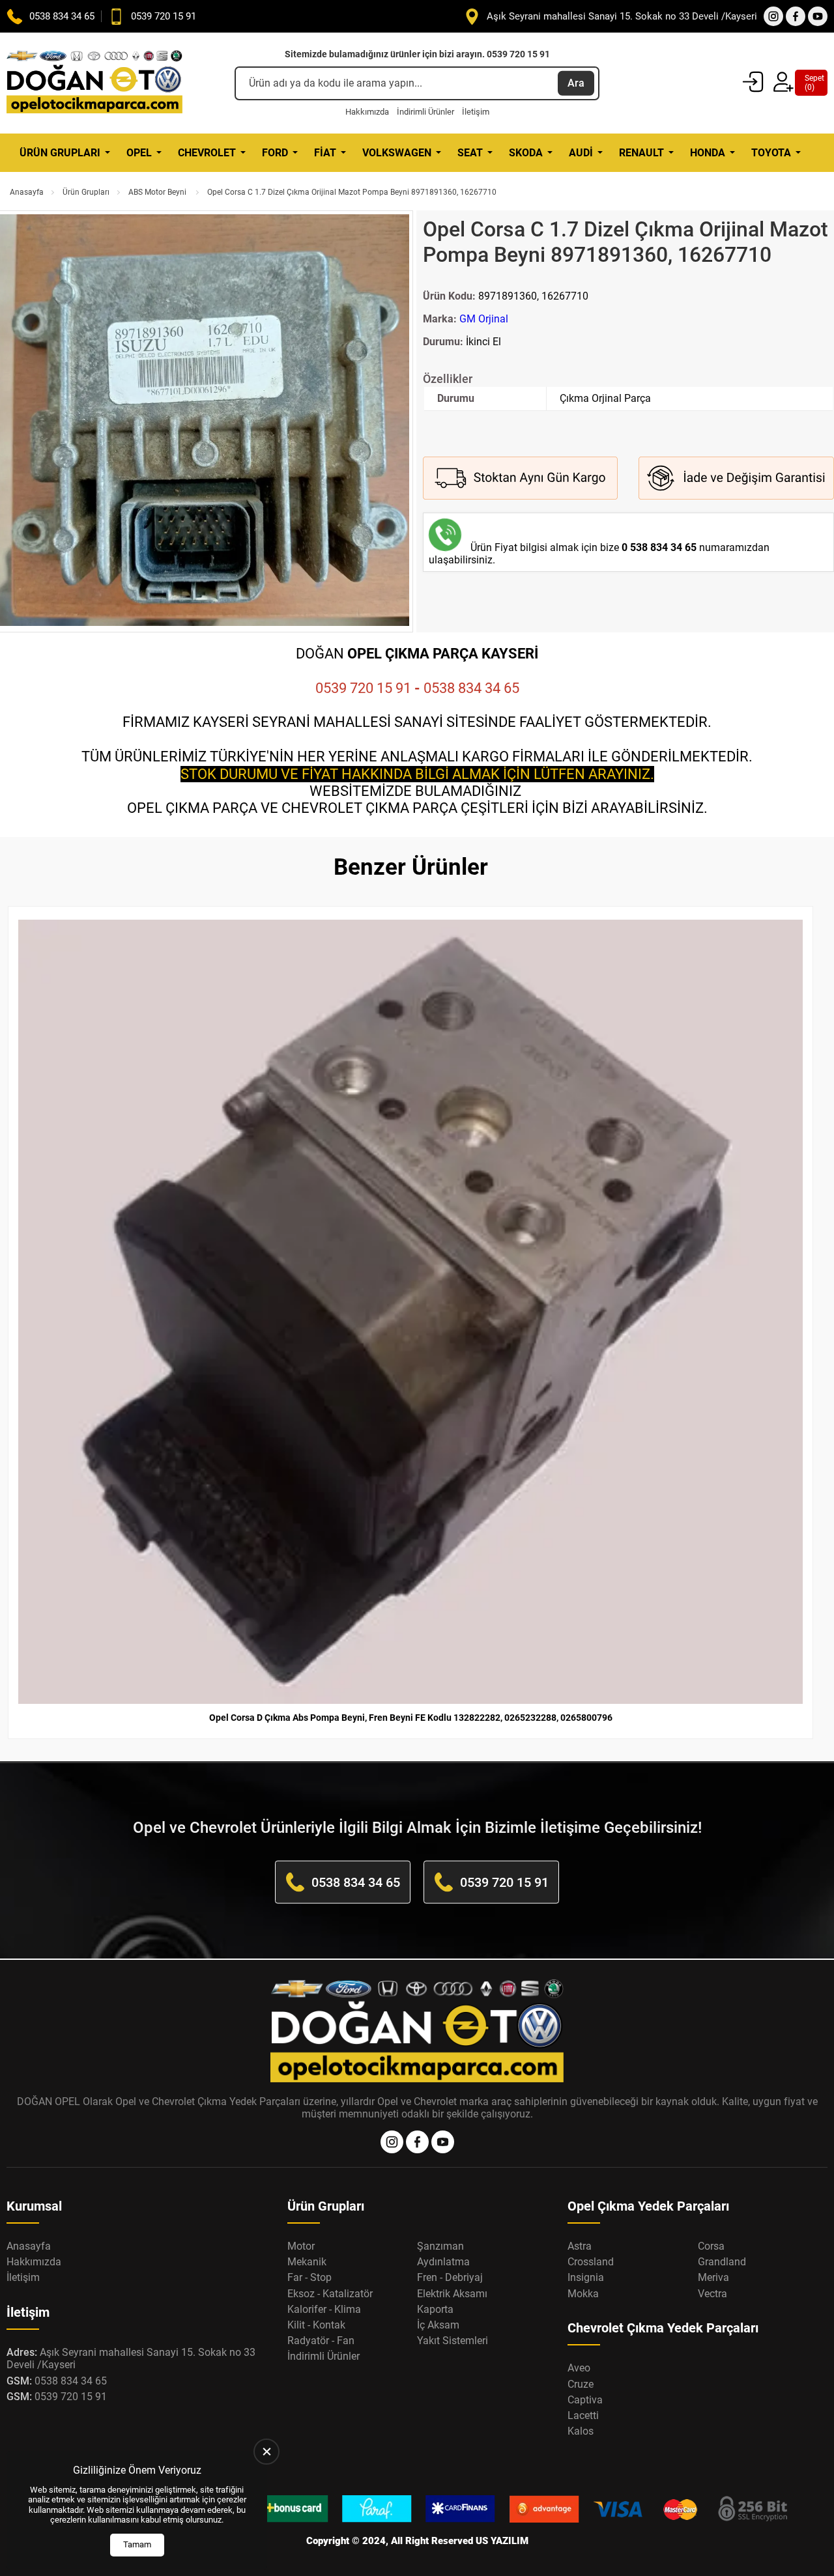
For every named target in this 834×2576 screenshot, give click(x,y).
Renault (641, 153)
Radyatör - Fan (321, 2341)
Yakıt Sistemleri (453, 2341)
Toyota (771, 153)
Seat (470, 153)
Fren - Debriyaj (450, 2277)
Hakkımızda (367, 112)
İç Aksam (438, 2325)
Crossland (591, 2262)
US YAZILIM (502, 2541)
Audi (581, 153)
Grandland (722, 2262)
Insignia (586, 2277)
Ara (576, 83)
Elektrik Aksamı (452, 2294)
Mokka (583, 2294)
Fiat (325, 153)
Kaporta (435, 2309)
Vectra (712, 2294)
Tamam (137, 2544)
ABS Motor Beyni (158, 192)
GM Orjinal (484, 319)
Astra (580, 2246)
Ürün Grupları (60, 153)
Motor (301, 2246)
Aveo (579, 2368)
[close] (266, 2452)
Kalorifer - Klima (324, 2309)
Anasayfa (27, 192)
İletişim (476, 112)
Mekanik (307, 2262)
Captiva (585, 2400)
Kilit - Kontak (316, 2325)
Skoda (526, 153)
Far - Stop (309, 2277)
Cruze (581, 2384)
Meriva (713, 2277)
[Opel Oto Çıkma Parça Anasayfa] (94, 83)
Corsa (711, 2246)
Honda (708, 153)
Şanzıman (440, 2246)
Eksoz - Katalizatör (330, 2294)
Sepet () (811, 83)
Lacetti (583, 2415)
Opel (139, 153)
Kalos (581, 2431)
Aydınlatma (443, 2262)
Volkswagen (397, 153)
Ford (275, 153)
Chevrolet (207, 153)
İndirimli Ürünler (425, 112)
